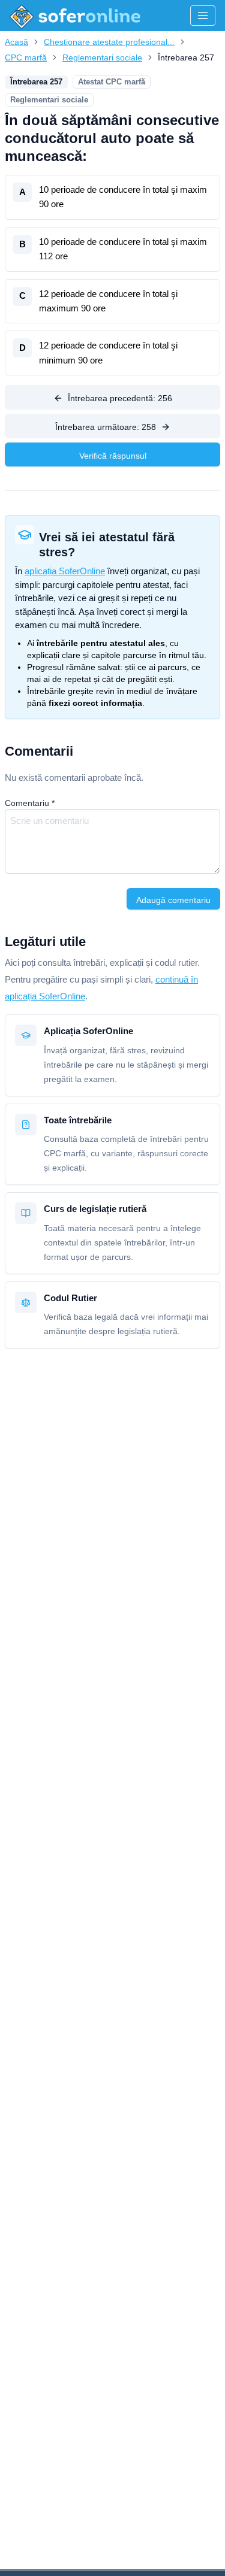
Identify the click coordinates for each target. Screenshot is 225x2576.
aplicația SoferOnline (65, 571)
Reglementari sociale (102, 57)
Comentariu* (30, 803)
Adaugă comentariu (173, 900)
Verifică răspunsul (113, 456)
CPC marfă (26, 57)
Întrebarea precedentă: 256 (120, 398)
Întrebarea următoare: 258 (106, 427)
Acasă (16, 42)
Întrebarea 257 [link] (186, 57)
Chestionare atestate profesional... (109, 42)
